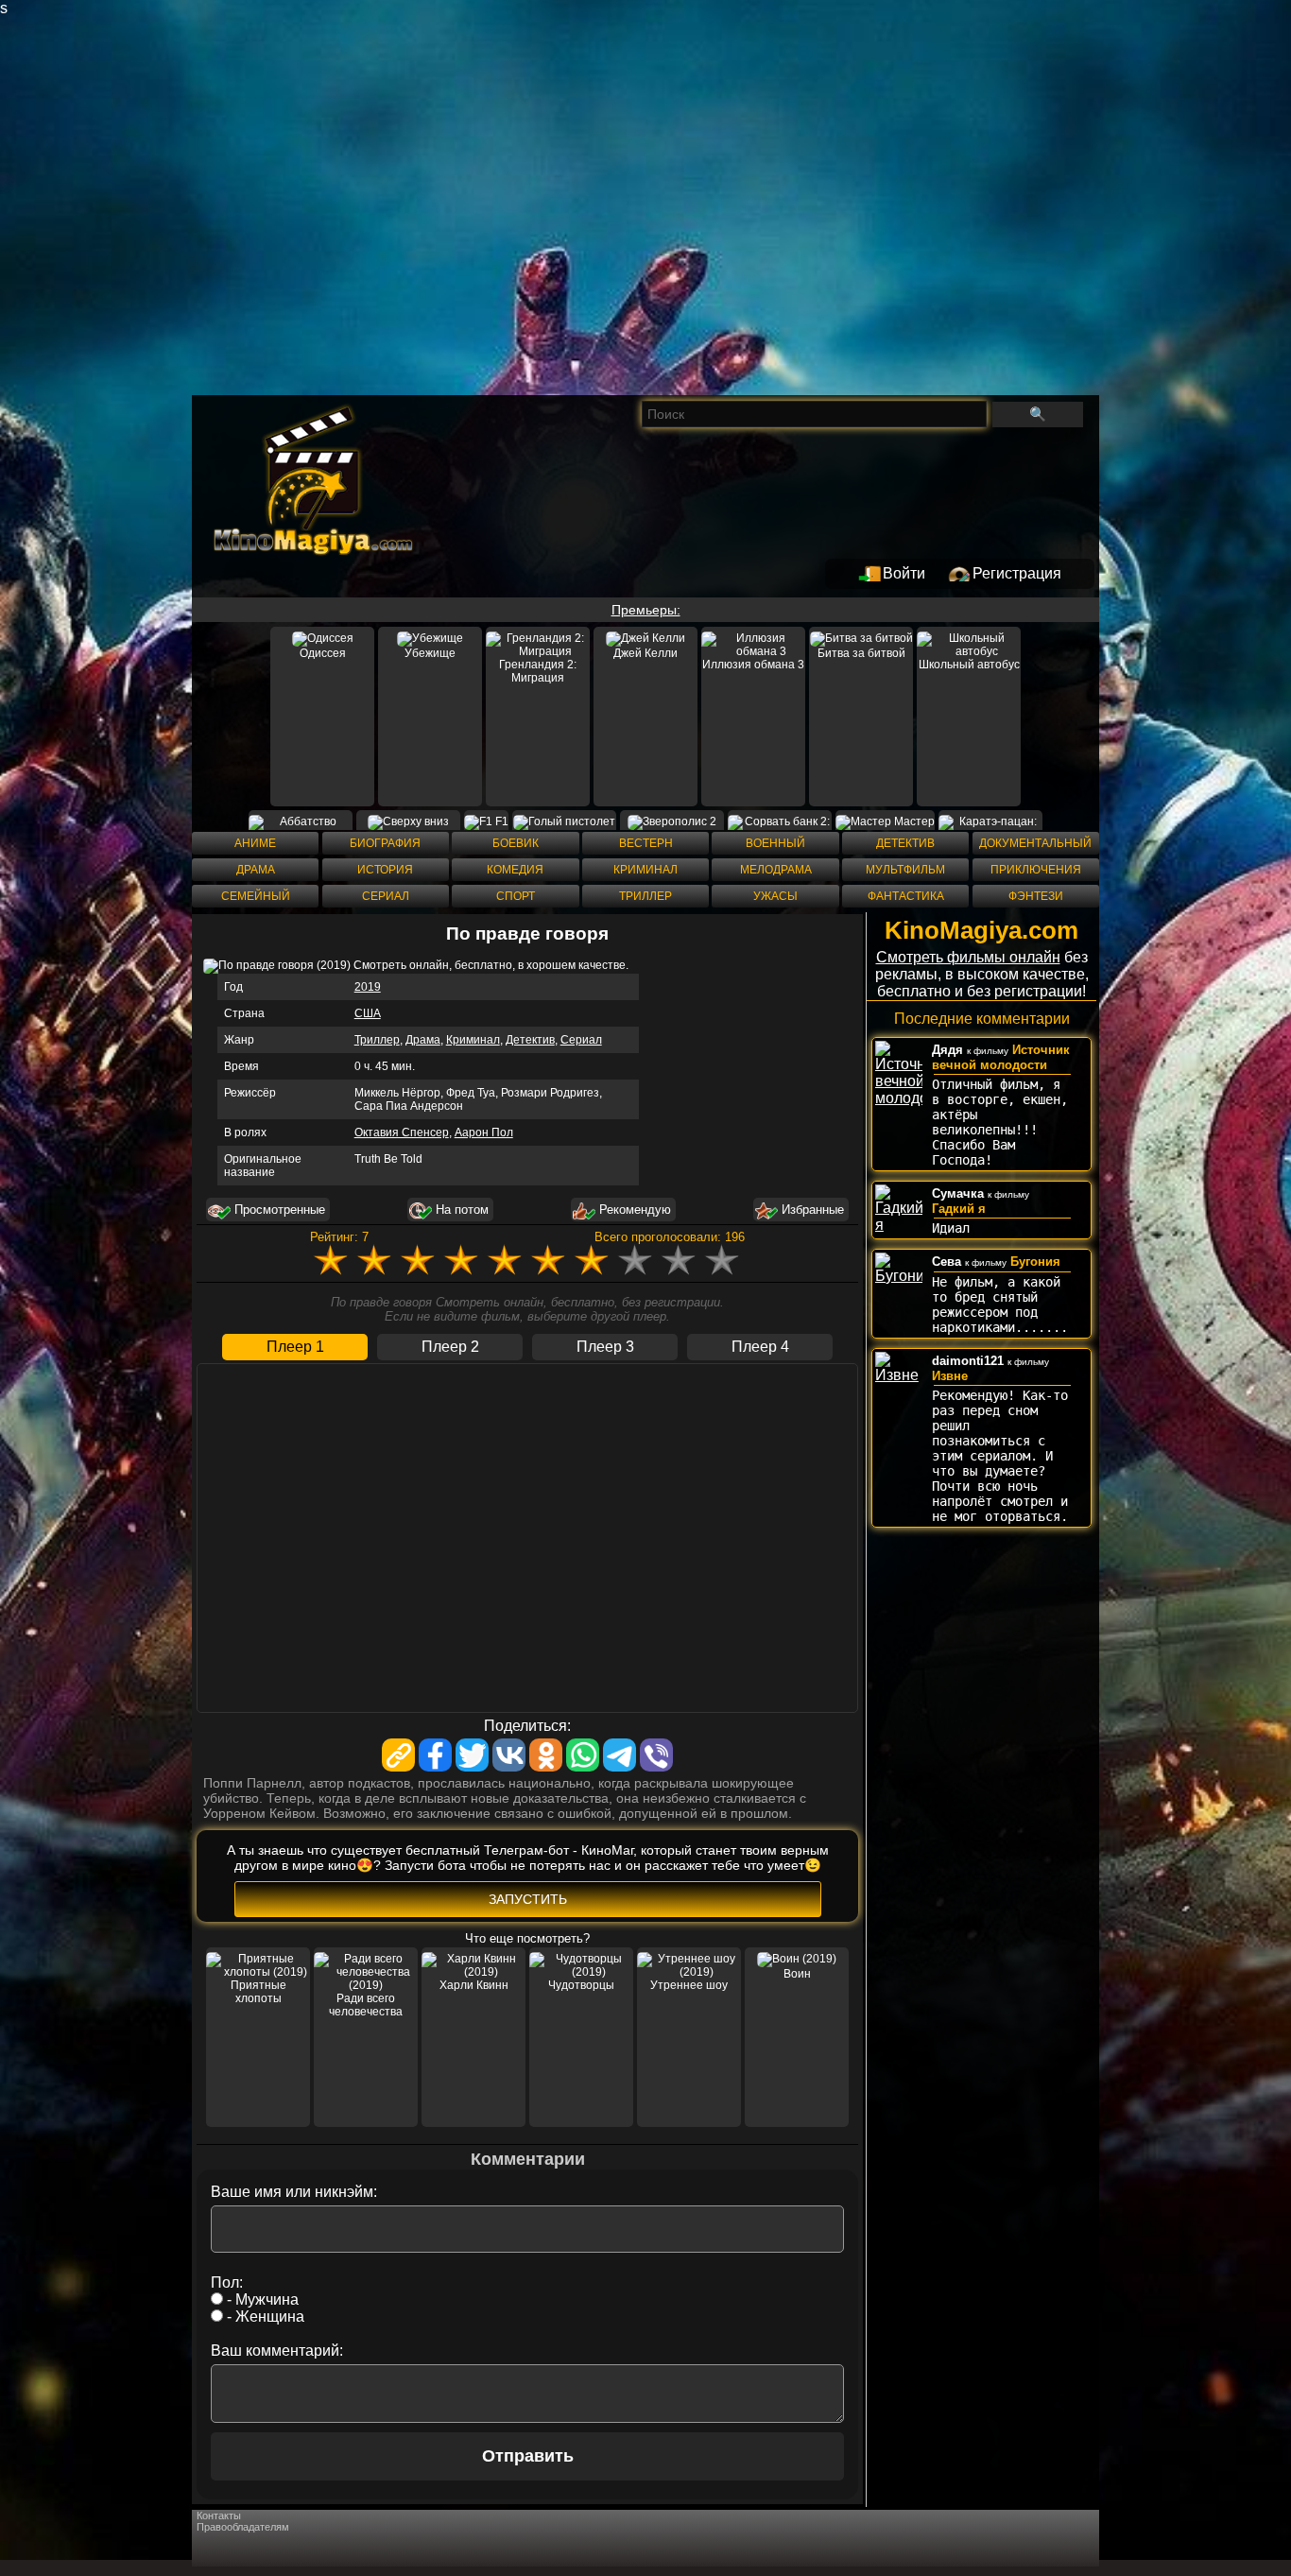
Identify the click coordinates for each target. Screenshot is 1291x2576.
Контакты (219, 2515)
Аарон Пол (484, 1132)
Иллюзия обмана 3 (753, 665)
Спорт (516, 896)
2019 (368, 987)
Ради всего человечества (366, 2005)
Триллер (645, 896)
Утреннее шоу (689, 1985)
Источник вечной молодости (1001, 1057)
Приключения (1036, 870)
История (385, 870)
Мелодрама (776, 870)
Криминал (645, 870)
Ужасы (775, 896)
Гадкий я (959, 1209)
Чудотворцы (581, 1985)
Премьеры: (646, 610)
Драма (256, 870)
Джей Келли (645, 653)
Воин (797, 1974)
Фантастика (906, 896)
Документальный (1035, 843)
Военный (775, 843)
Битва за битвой (861, 653)
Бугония (1035, 1262)
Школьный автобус (969, 665)
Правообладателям (243, 2527)
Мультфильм (905, 870)
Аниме (255, 843)
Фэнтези (1036, 896)
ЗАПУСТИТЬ (528, 1899)
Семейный (256, 896)
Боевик (516, 843)
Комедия (515, 870)
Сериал (386, 896)
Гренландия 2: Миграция (538, 671)
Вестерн (646, 843)
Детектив (905, 843)
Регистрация (1017, 573)
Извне (950, 1376)
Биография (385, 843)
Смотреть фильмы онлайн (968, 957)
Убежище (430, 653)
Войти (904, 573)
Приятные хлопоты (258, 1992)
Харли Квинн (474, 1985)
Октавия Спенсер (402, 1132)
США (368, 1013)
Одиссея (323, 653)
